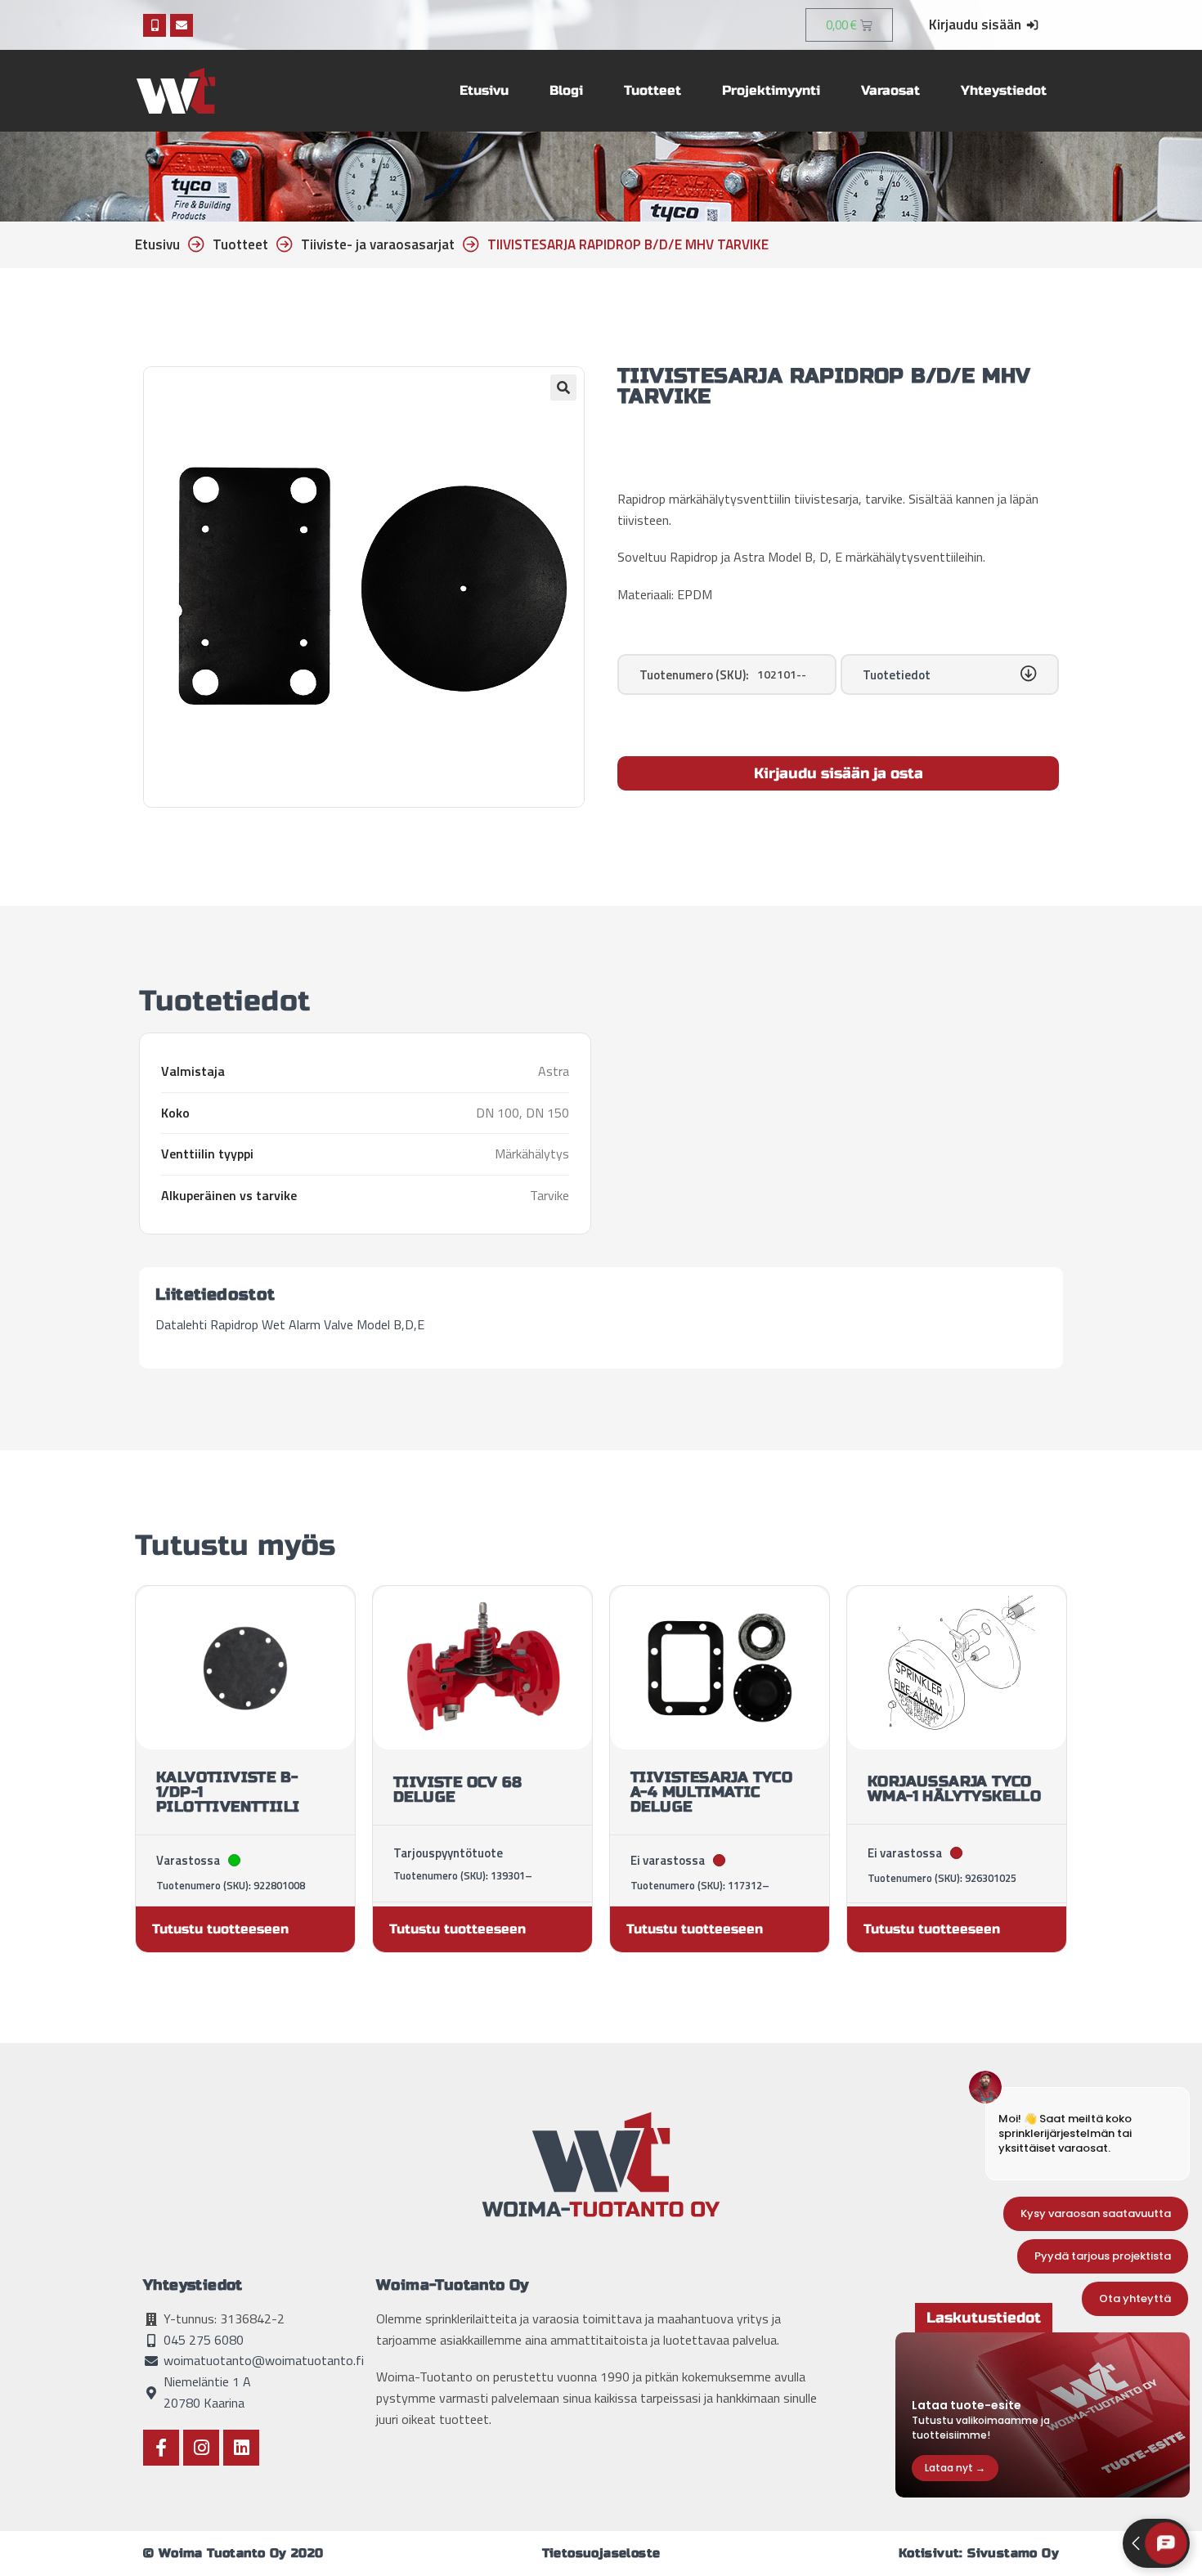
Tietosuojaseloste (601, 2553)
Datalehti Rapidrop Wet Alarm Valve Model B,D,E (290, 1324)
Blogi (566, 90)
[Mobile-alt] (155, 25)
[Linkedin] (241, 2448)
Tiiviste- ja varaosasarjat (378, 244)
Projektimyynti (771, 90)
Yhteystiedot (1004, 90)
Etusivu (484, 90)
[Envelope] (182, 25)
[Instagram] (201, 2448)
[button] (563, 388)
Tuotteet (653, 90)
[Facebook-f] (161, 2448)
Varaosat (890, 90)
